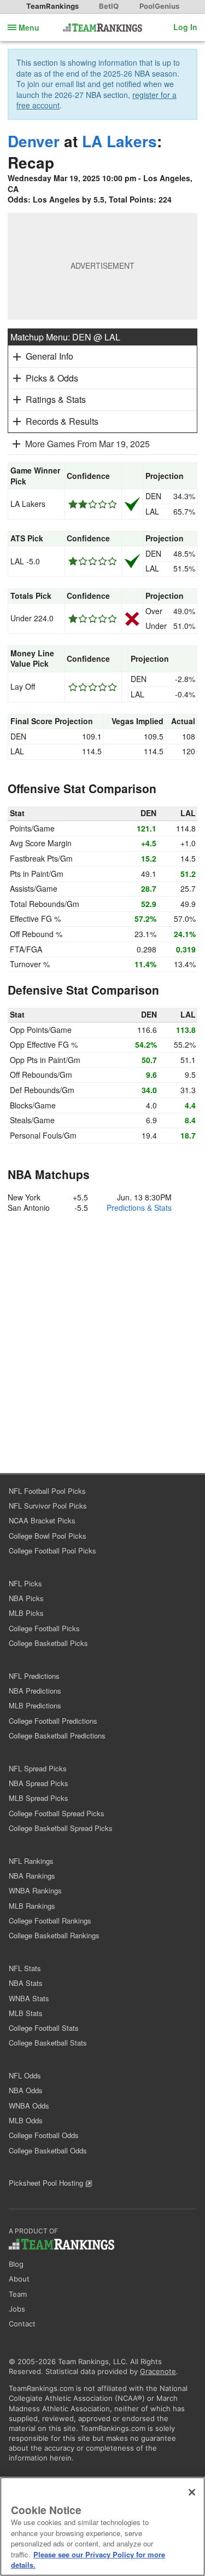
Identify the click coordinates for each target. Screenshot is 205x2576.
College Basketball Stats (48, 2043)
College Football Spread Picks (57, 1813)
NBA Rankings (32, 1876)
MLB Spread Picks (39, 1798)
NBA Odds (26, 2090)
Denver (34, 141)
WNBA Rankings (35, 1890)
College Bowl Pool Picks (48, 1536)
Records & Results (62, 421)
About (19, 2279)
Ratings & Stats (56, 399)
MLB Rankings (32, 1906)
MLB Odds (26, 2120)
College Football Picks (44, 1628)
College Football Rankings (50, 1921)
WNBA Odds (29, 2106)
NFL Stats (25, 1968)
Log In (185, 27)
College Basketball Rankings (54, 1935)
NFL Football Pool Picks (47, 1491)
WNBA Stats (29, 1998)
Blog (16, 2264)
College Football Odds (44, 2135)
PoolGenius (159, 6)
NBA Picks (26, 1598)
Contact (22, 2324)
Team (18, 2294)
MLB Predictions (35, 1705)
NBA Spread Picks (39, 1783)
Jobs (17, 2309)
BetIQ (109, 6)
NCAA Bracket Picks (42, 1520)
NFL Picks (25, 1583)
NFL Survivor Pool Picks (48, 1506)
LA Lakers (119, 141)
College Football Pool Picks (52, 1550)
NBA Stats (26, 1983)
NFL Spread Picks (38, 1768)
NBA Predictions (35, 1691)
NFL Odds (25, 2075)
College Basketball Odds (48, 2150)
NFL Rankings (31, 1861)
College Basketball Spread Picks (61, 1828)
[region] (102, 2526)
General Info (49, 356)
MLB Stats (26, 2013)
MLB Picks (26, 1613)
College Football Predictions (53, 1721)
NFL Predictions (34, 1676)
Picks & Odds (52, 378)
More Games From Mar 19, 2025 (87, 444)
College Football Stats (44, 2028)
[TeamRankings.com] (102, 28)
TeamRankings (52, 6)
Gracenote (158, 2371)
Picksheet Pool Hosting (47, 2183)
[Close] (192, 2492)
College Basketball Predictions (57, 1735)
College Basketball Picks (48, 1643)
